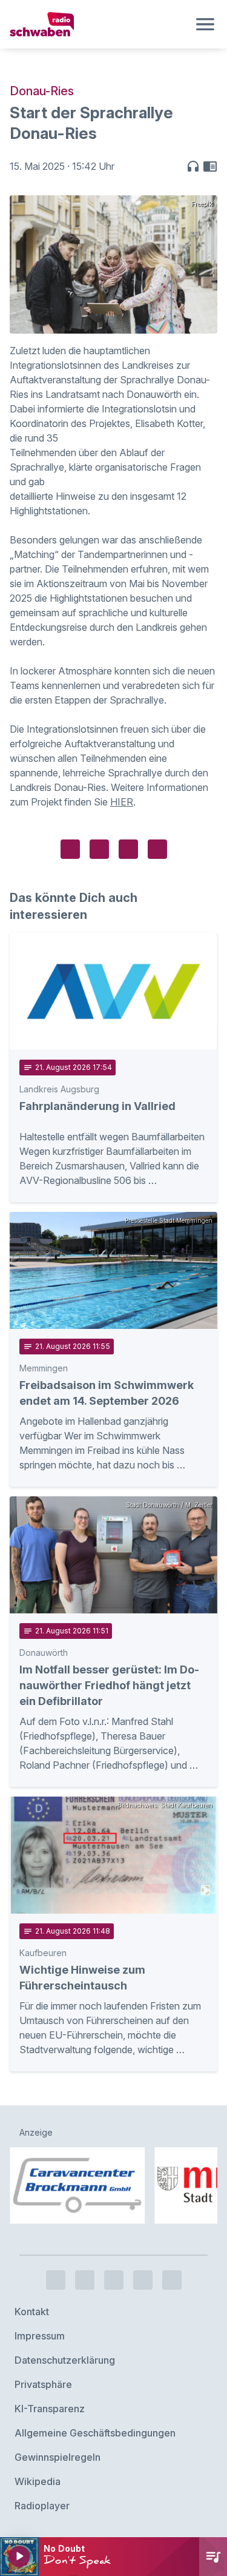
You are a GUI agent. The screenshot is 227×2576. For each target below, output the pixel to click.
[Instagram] (85, 2280)
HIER (122, 802)
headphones (193, 166)
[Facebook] (56, 2280)
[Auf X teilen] (99, 849)
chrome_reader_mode (210, 166)
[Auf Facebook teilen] (70, 849)
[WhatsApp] (143, 2280)
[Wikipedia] (172, 2280)
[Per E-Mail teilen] (157, 849)
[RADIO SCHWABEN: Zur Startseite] (99, 24)
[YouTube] (114, 2280)
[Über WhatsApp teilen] (128, 849)
